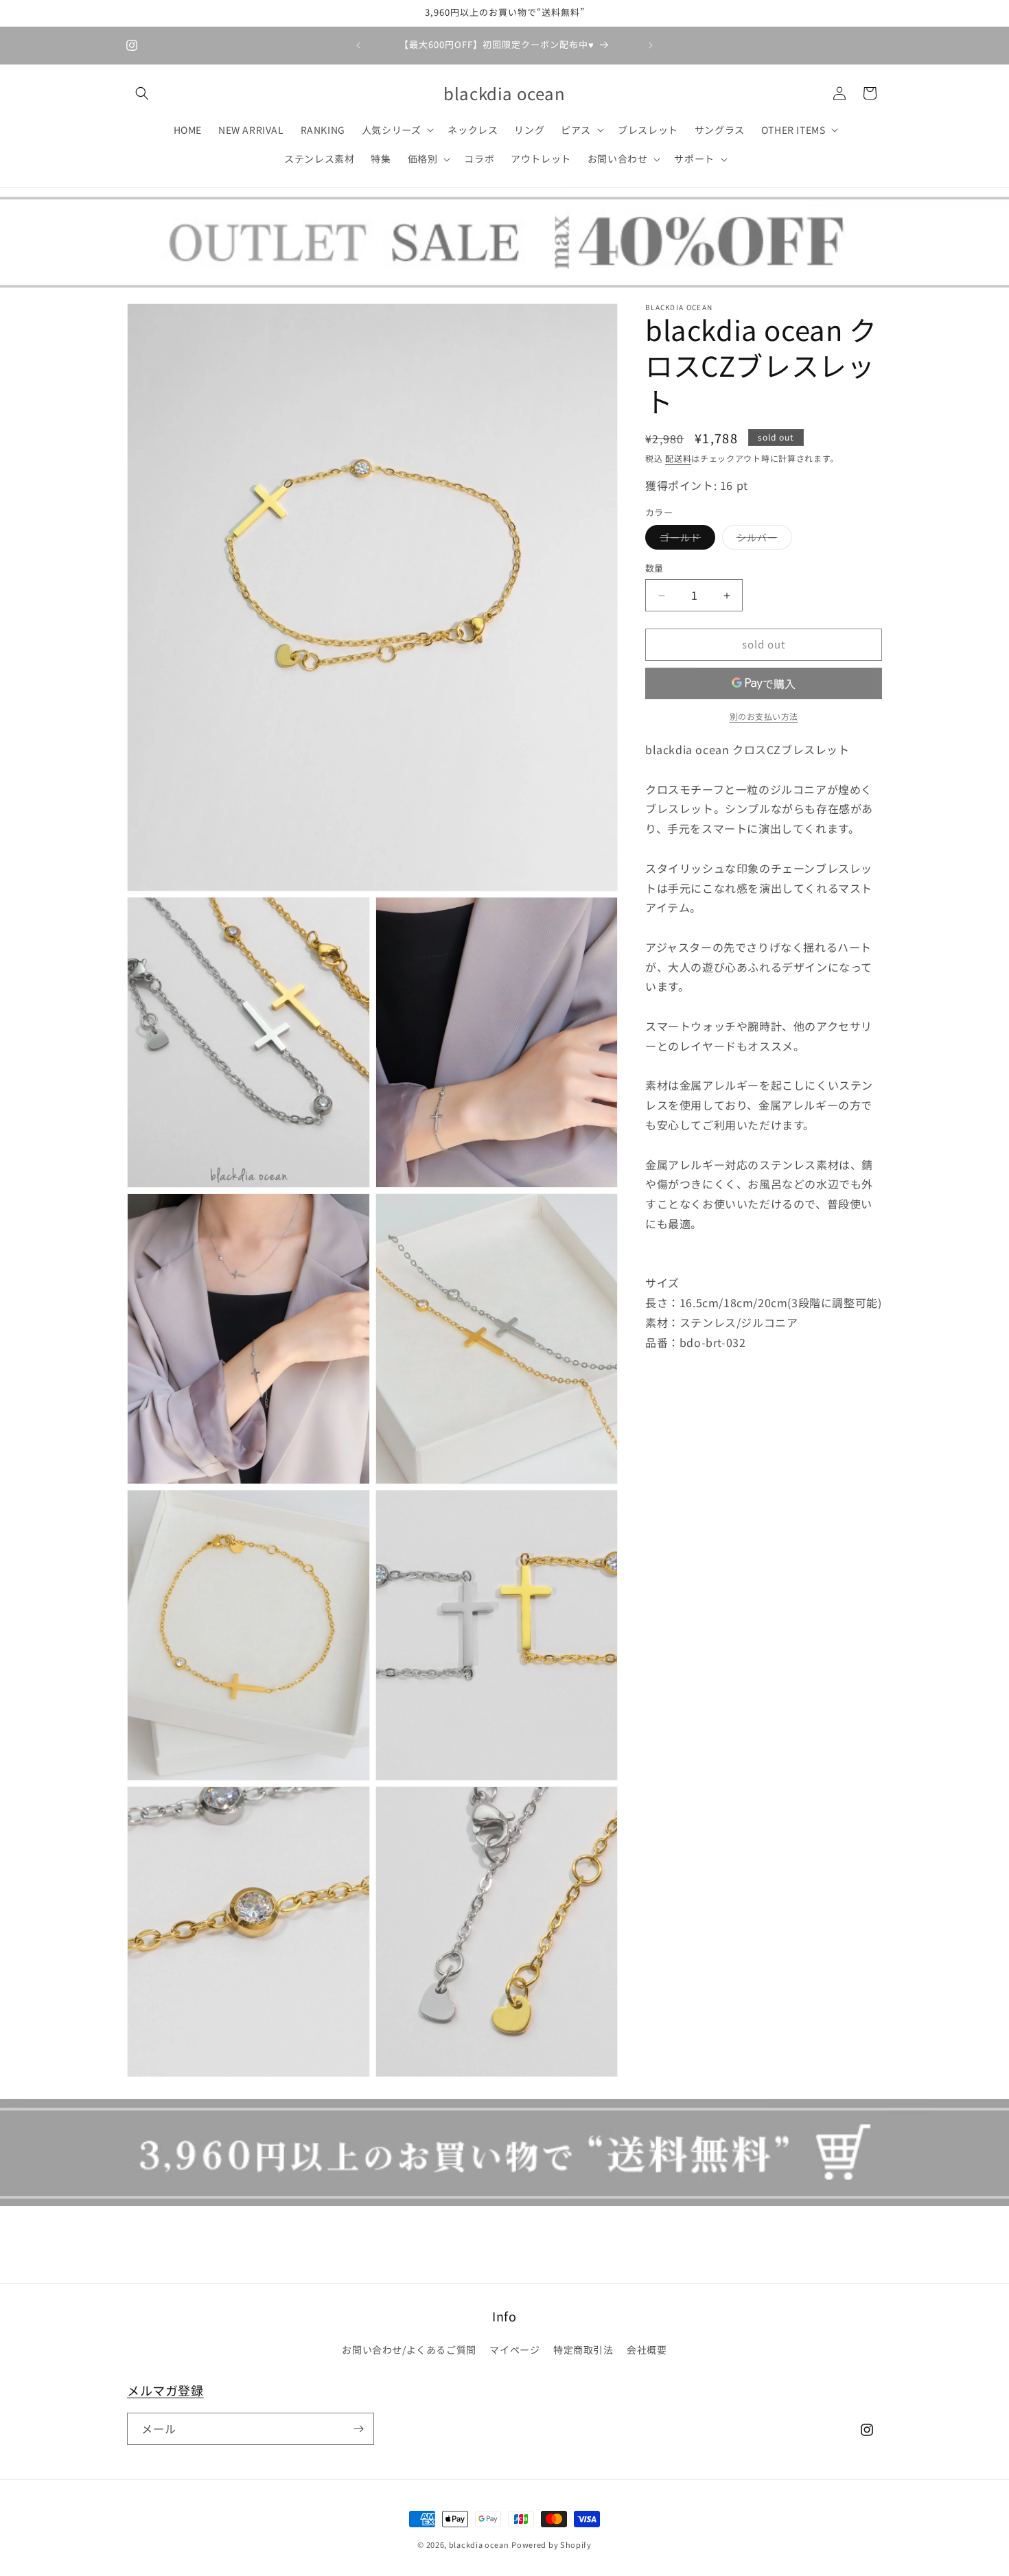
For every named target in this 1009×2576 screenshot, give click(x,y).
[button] (142, 93)
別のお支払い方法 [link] (764, 716)
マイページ (514, 2350)
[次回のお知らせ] (651, 45)
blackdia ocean (479, 2544)
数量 (654, 569)
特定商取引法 (583, 2350)
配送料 (678, 458)
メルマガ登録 (165, 2390)
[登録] (358, 2429)
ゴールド (685, 540)
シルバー (762, 540)
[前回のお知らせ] (358, 45)
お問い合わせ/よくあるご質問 (409, 2350)
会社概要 (647, 2350)
